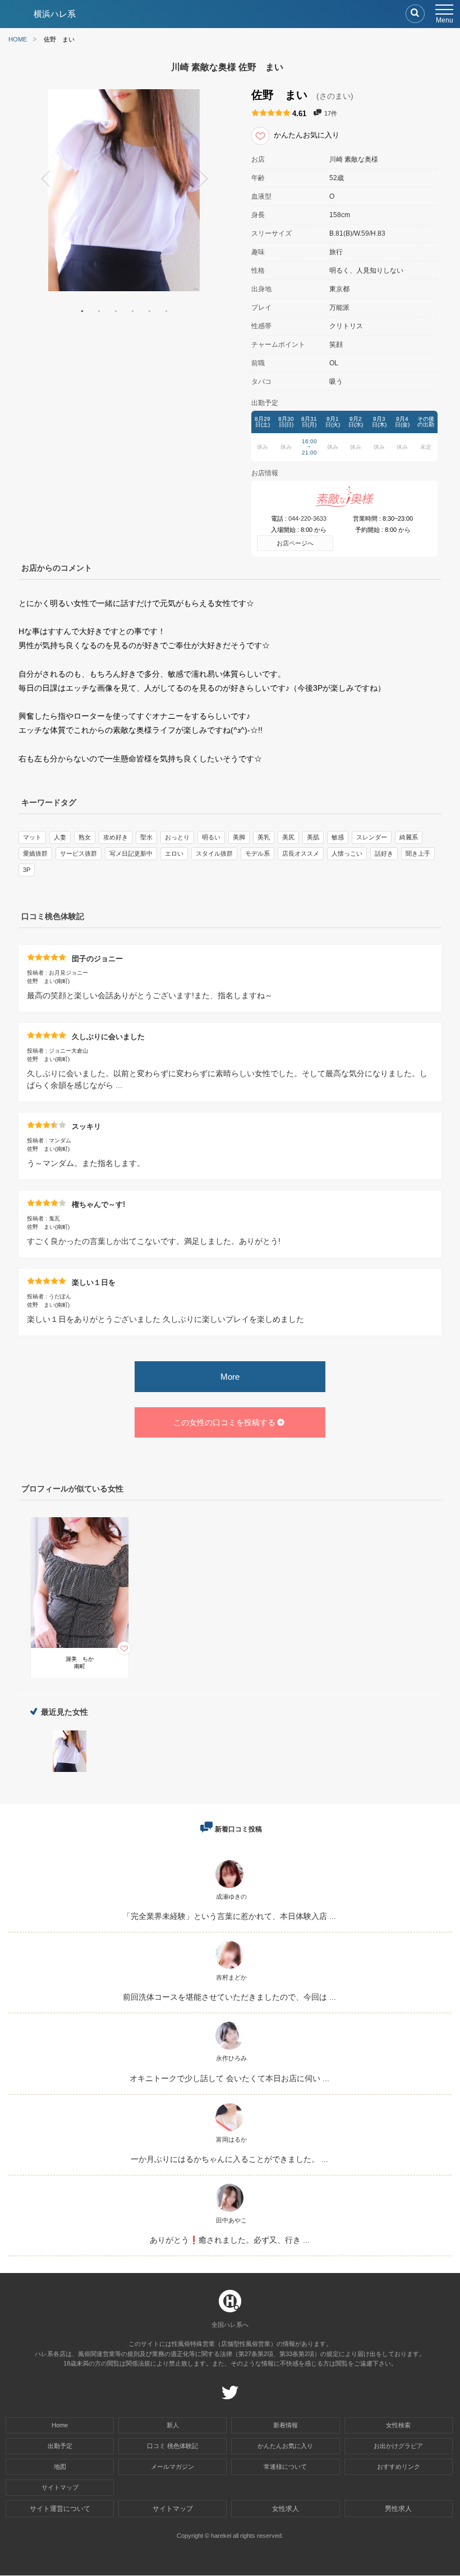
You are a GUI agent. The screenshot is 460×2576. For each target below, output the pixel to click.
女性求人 (286, 2509)
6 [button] (166, 311)
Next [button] (208, 181)
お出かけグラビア (398, 2446)
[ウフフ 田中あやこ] (229, 2212)
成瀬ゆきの (231, 1897)
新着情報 (286, 2425)
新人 (173, 2425)
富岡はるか (231, 2139)
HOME (18, 40)
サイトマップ (60, 2487)
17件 (331, 113)
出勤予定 (60, 2446)
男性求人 (398, 2509)
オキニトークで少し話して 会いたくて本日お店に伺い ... (229, 2078)
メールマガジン (173, 2467)
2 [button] (99, 311)
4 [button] (132, 311)
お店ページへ (295, 543)
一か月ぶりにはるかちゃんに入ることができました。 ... (229, 2159)
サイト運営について (60, 2509)
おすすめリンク (399, 2467)
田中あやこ (231, 2220)
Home (60, 2425)
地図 (60, 2467)
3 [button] (116, 311)
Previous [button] (40, 181)
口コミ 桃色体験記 (173, 2446)
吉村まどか (231, 1977)
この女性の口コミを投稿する (224, 1422)
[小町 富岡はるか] (229, 2131)
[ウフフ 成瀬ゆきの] (229, 1888)
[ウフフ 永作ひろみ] (229, 2049)
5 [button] (149, 311)
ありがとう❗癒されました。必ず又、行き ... (230, 2240)
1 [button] (82, 311)
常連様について (285, 2467)
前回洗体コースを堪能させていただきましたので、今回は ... (229, 1997)
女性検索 (398, 2425)
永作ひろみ (231, 2058)
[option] (124, 190)
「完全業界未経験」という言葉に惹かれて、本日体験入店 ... (229, 1916)
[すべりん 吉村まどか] (229, 1969)
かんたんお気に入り (285, 2446)
